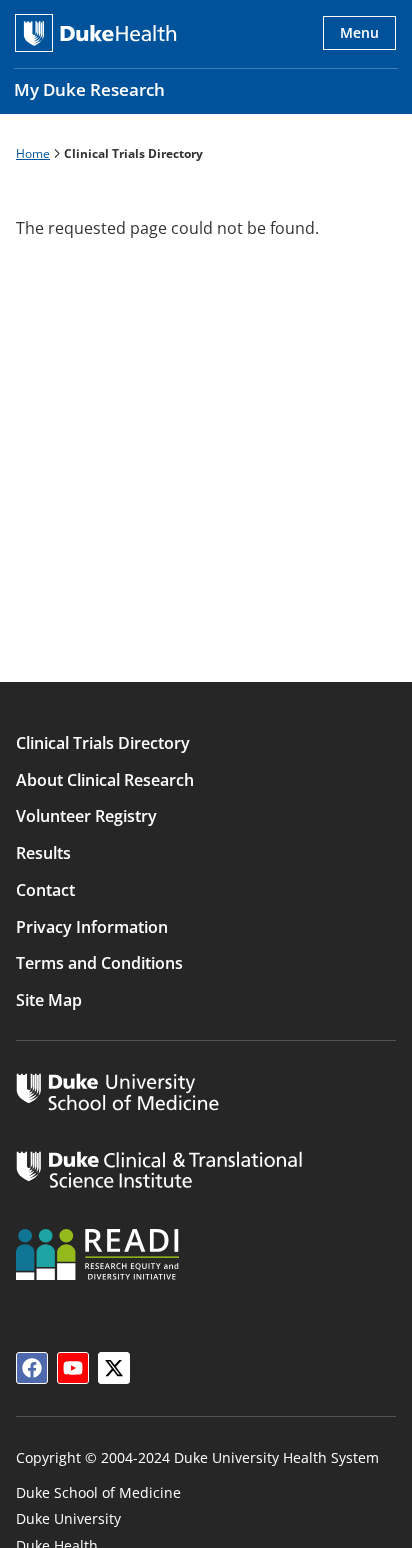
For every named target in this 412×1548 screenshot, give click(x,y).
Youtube (73, 1368)
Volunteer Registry (86, 816)
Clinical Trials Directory (103, 743)
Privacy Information (92, 927)
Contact (45, 890)
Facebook (32, 1368)
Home (33, 153)
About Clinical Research (105, 780)
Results (43, 853)
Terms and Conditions (99, 963)
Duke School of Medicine (98, 1492)
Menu (359, 32)
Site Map (49, 1000)
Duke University (68, 1518)
